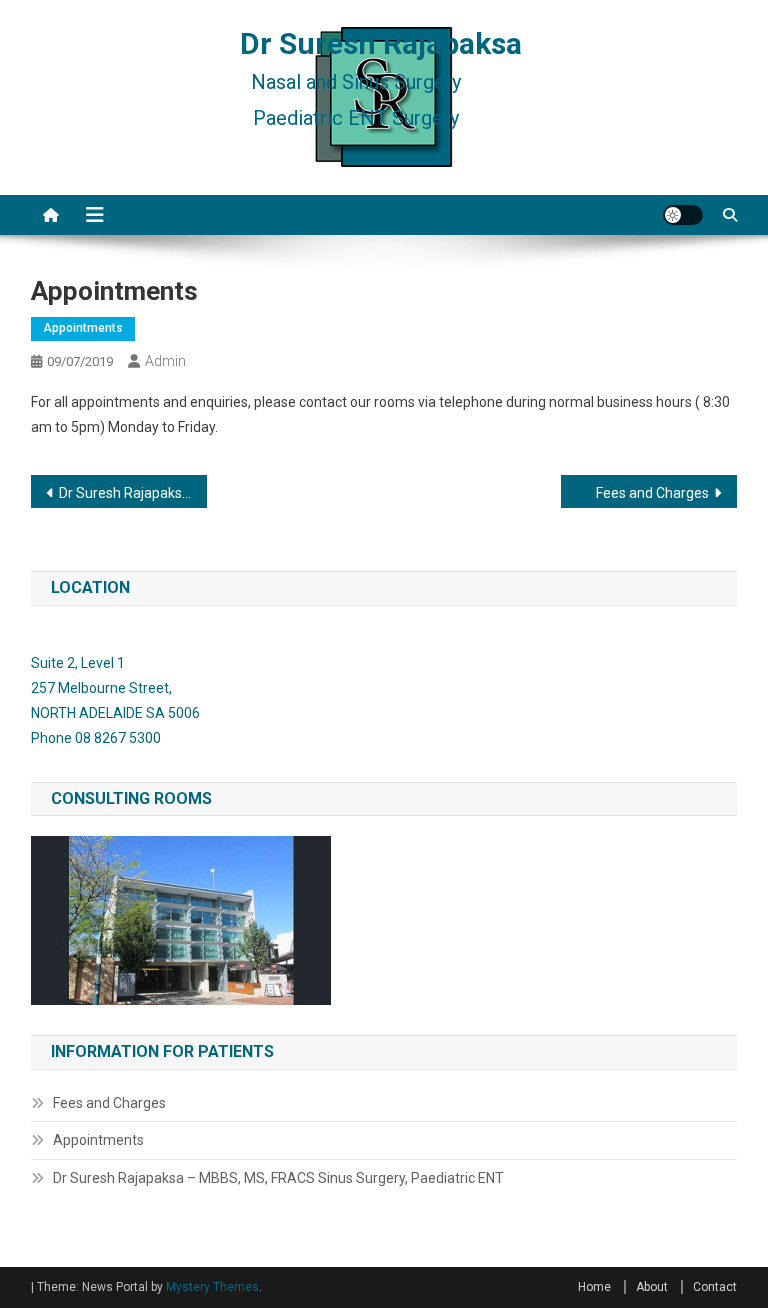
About (652, 1287)
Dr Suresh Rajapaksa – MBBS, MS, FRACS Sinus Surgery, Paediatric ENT (133, 493)
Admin (165, 361)
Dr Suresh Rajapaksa (381, 43)
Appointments (83, 328)
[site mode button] (683, 215)
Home (594, 1287)
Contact (715, 1287)
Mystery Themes (212, 1287)
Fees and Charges (652, 493)
